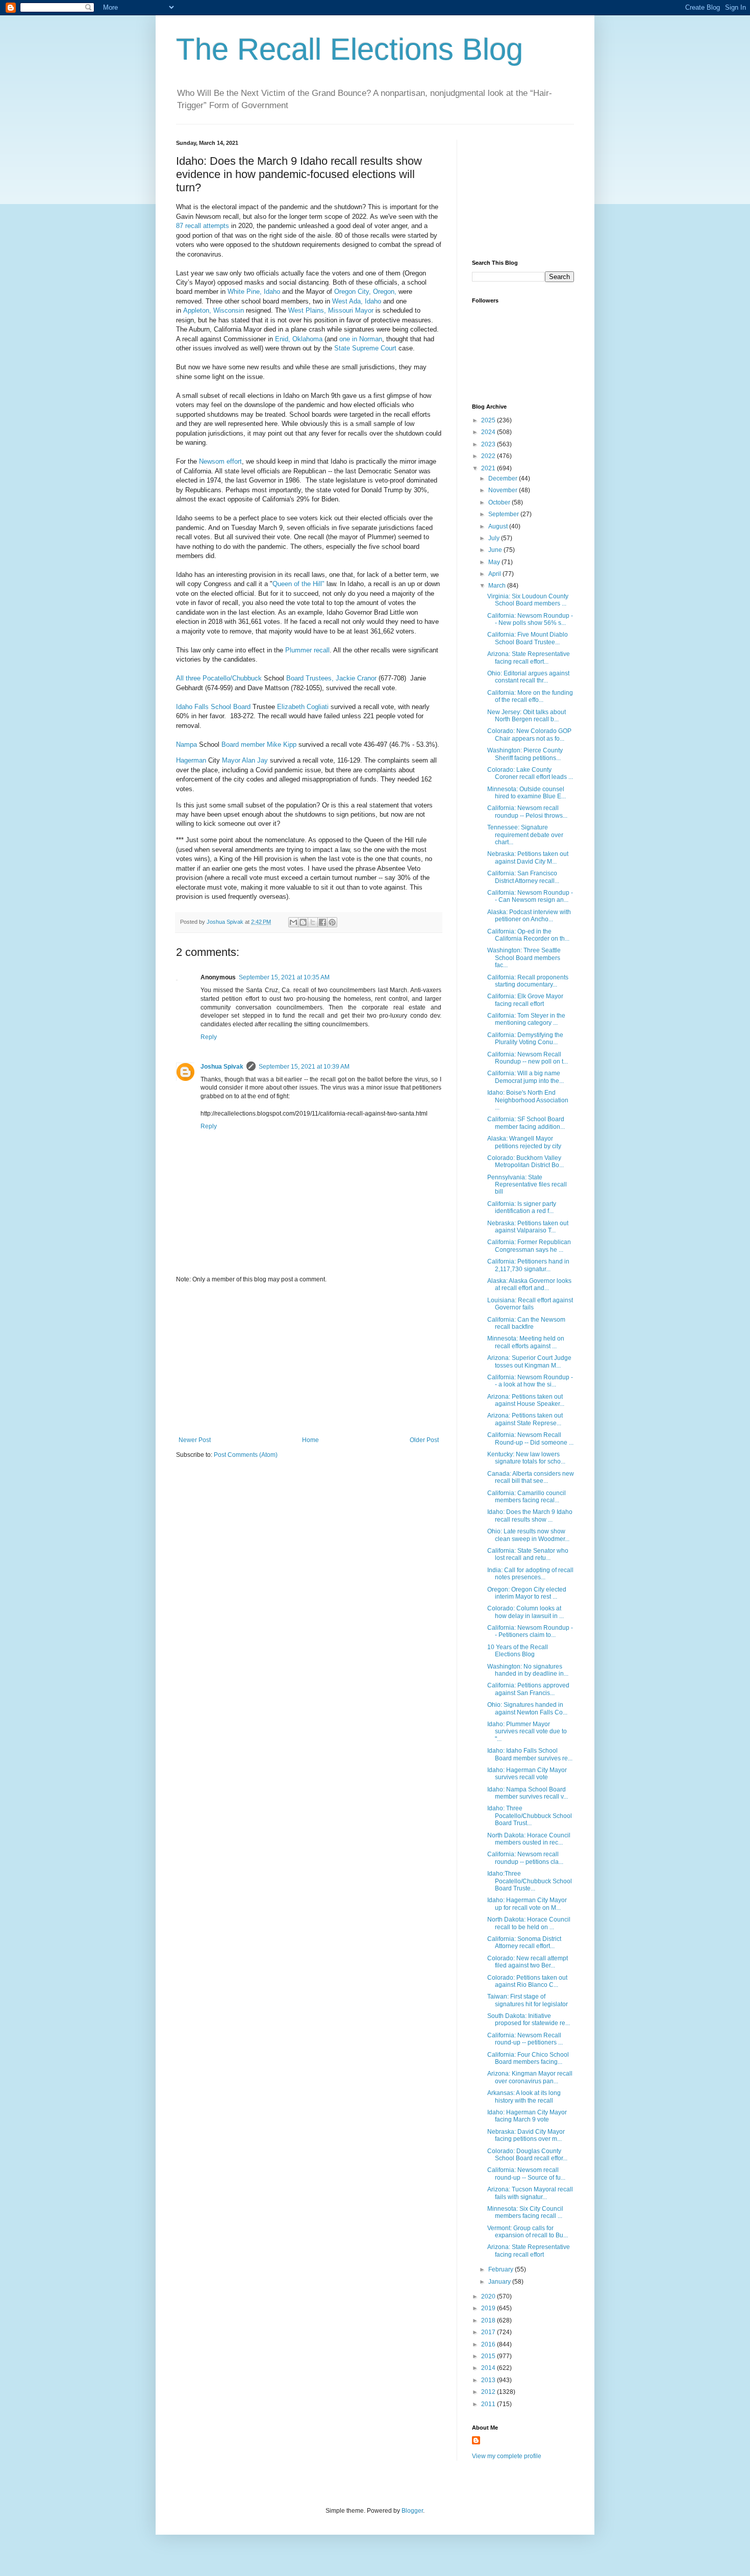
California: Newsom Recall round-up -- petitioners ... (525, 2039)
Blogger (412, 2511)
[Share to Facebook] (322, 922)
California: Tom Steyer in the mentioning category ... (526, 1019)
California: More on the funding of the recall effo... (530, 696)
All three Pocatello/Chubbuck (219, 678)
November (504, 490)
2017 (489, 2332)
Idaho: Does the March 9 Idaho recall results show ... (530, 1516)
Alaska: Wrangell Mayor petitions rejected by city (524, 1142)
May (495, 562)
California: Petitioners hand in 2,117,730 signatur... (528, 1265)
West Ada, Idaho (357, 301)
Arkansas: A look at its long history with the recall (524, 2097)
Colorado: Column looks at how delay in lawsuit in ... (526, 1612)
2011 (489, 2404)
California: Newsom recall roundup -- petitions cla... (525, 1858)
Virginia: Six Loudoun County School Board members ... (528, 600)
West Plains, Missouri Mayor (331, 310)
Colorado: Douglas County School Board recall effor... (527, 2155)
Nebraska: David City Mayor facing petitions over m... (526, 2135)
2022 (489, 456)
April (495, 574)
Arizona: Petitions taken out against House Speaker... (526, 1400)
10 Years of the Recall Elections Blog (518, 1651)
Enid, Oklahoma (299, 339)
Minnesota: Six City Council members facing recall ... (525, 2212)
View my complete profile (507, 2456)
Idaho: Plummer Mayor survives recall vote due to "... (527, 1732)
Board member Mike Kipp (259, 744)
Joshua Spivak (222, 1067)
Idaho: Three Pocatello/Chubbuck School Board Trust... (530, 1816)
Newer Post (195, 1440)
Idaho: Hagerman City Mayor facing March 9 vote (527, 2116)
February (502, 2269)
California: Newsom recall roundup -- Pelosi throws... (527, 812)
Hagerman (191, 760)
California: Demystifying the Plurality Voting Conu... (525, 1039)
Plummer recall (306, 650)
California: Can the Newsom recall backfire (526, 1323)
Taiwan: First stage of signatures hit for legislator (528, 2000)
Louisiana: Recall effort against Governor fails (530, 1304)
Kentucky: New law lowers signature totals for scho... (526, 1458)
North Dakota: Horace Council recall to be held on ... (529, 1923)
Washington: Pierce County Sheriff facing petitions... (525, 754)
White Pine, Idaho (254, 292)
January (500, 2282)
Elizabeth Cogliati (303, 707)
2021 (489, 468)
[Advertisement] (309, 1360)
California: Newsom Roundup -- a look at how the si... (530, 1381)
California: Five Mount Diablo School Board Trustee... (528, 638)
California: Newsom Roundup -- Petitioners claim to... (530, 1631)
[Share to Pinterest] (332, 922)
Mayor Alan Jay (245, 760)
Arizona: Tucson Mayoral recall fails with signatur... (530, 2193)
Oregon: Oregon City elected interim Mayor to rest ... (527, 1593)
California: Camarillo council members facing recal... (527, 1497)
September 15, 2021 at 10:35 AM (284, 977)
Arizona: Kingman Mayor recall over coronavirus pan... (530, 2077)
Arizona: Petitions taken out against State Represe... (525, 1419)
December (504, 478)
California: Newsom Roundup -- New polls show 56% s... (530, 619)
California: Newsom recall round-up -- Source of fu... (526, 2174)
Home (310, 1440)
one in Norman (361, 339)
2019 (489, 2308)
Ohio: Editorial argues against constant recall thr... (528, 677)
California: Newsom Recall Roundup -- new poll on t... (528, 1058)
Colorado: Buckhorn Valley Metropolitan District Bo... (526, 1161)
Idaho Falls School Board (214, 707)
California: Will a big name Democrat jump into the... (526, 1077)
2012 (489, 2392)
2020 (489, 2296)
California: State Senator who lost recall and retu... (528, 1554)
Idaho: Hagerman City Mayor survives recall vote (527, 1774)
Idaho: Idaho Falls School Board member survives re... (530, 1754)
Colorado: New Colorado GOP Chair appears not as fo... (529, 735)
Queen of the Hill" (298, 584)
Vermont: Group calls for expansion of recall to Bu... (528, 2232)
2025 (489, 420)
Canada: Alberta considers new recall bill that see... (531, 1477)
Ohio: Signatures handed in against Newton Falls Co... (527, 1708)
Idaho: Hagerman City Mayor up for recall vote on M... (527, 1904)
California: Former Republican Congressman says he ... (529, 1246)
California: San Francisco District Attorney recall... (523, 877)
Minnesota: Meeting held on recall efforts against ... (526, 1342)
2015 (489, 2356)
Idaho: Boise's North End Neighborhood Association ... (528, 1100)
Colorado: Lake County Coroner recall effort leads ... (530, 773)
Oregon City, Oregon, (365, 292)
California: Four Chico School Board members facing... (528, 2058)
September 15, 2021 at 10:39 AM (304, 1067)
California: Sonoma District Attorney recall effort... (524, 1942)
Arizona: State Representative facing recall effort (529, 2251)
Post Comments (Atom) (246, 1455)
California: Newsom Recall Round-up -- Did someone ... (530, 1438)
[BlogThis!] (303, 922)
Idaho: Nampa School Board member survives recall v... (528, 1793)
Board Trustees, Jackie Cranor (331, 678)
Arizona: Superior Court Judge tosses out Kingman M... (529, 1361)
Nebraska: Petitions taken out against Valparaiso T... (528, 1227)
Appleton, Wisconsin (214, 310)
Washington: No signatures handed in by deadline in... (528, 1670)
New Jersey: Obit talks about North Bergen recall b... (527, 716)
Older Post (424, 1440)
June (496, 550)
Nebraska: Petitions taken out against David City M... (528, 857)
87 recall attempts (203, 226)
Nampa (186, 744)
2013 (489, 2380)
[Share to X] (313, 922)
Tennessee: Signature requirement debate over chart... (525, 835)
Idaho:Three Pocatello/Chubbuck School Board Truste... (530, 1881)
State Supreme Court (365, 348)
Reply (209, 1037)
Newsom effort (219, 461)
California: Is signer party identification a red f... (522, 1207)
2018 (489, 2320)
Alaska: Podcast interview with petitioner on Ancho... (529, 916)
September (504, 514)
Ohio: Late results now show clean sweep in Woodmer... (528, 1535)
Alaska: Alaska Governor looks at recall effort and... (529, 1284)
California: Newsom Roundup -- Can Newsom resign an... (530, 896)
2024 (489, 432)
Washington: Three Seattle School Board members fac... (524, 958)
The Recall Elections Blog (349, 49)
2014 (489, 2368)
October (500, 502)
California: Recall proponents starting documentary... (528, 981)
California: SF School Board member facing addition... (526, 1123)
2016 (489, 2344)
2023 (489, 444)
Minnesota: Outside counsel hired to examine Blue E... (527, 793)
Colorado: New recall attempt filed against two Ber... (528, 1962)
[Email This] (293, 922)
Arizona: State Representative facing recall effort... (529, 658)
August (499, 526)
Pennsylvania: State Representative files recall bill (527, 1185)
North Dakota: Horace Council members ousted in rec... (529, 1839)
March (498, 586)
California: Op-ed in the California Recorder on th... (528, 935)
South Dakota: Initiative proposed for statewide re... (529, 2019)
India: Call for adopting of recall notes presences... (530, 1574)
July (495, 538)
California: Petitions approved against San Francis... (528, 1689)
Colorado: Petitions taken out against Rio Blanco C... (527, 1981)
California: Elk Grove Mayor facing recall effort (525, 1000)
